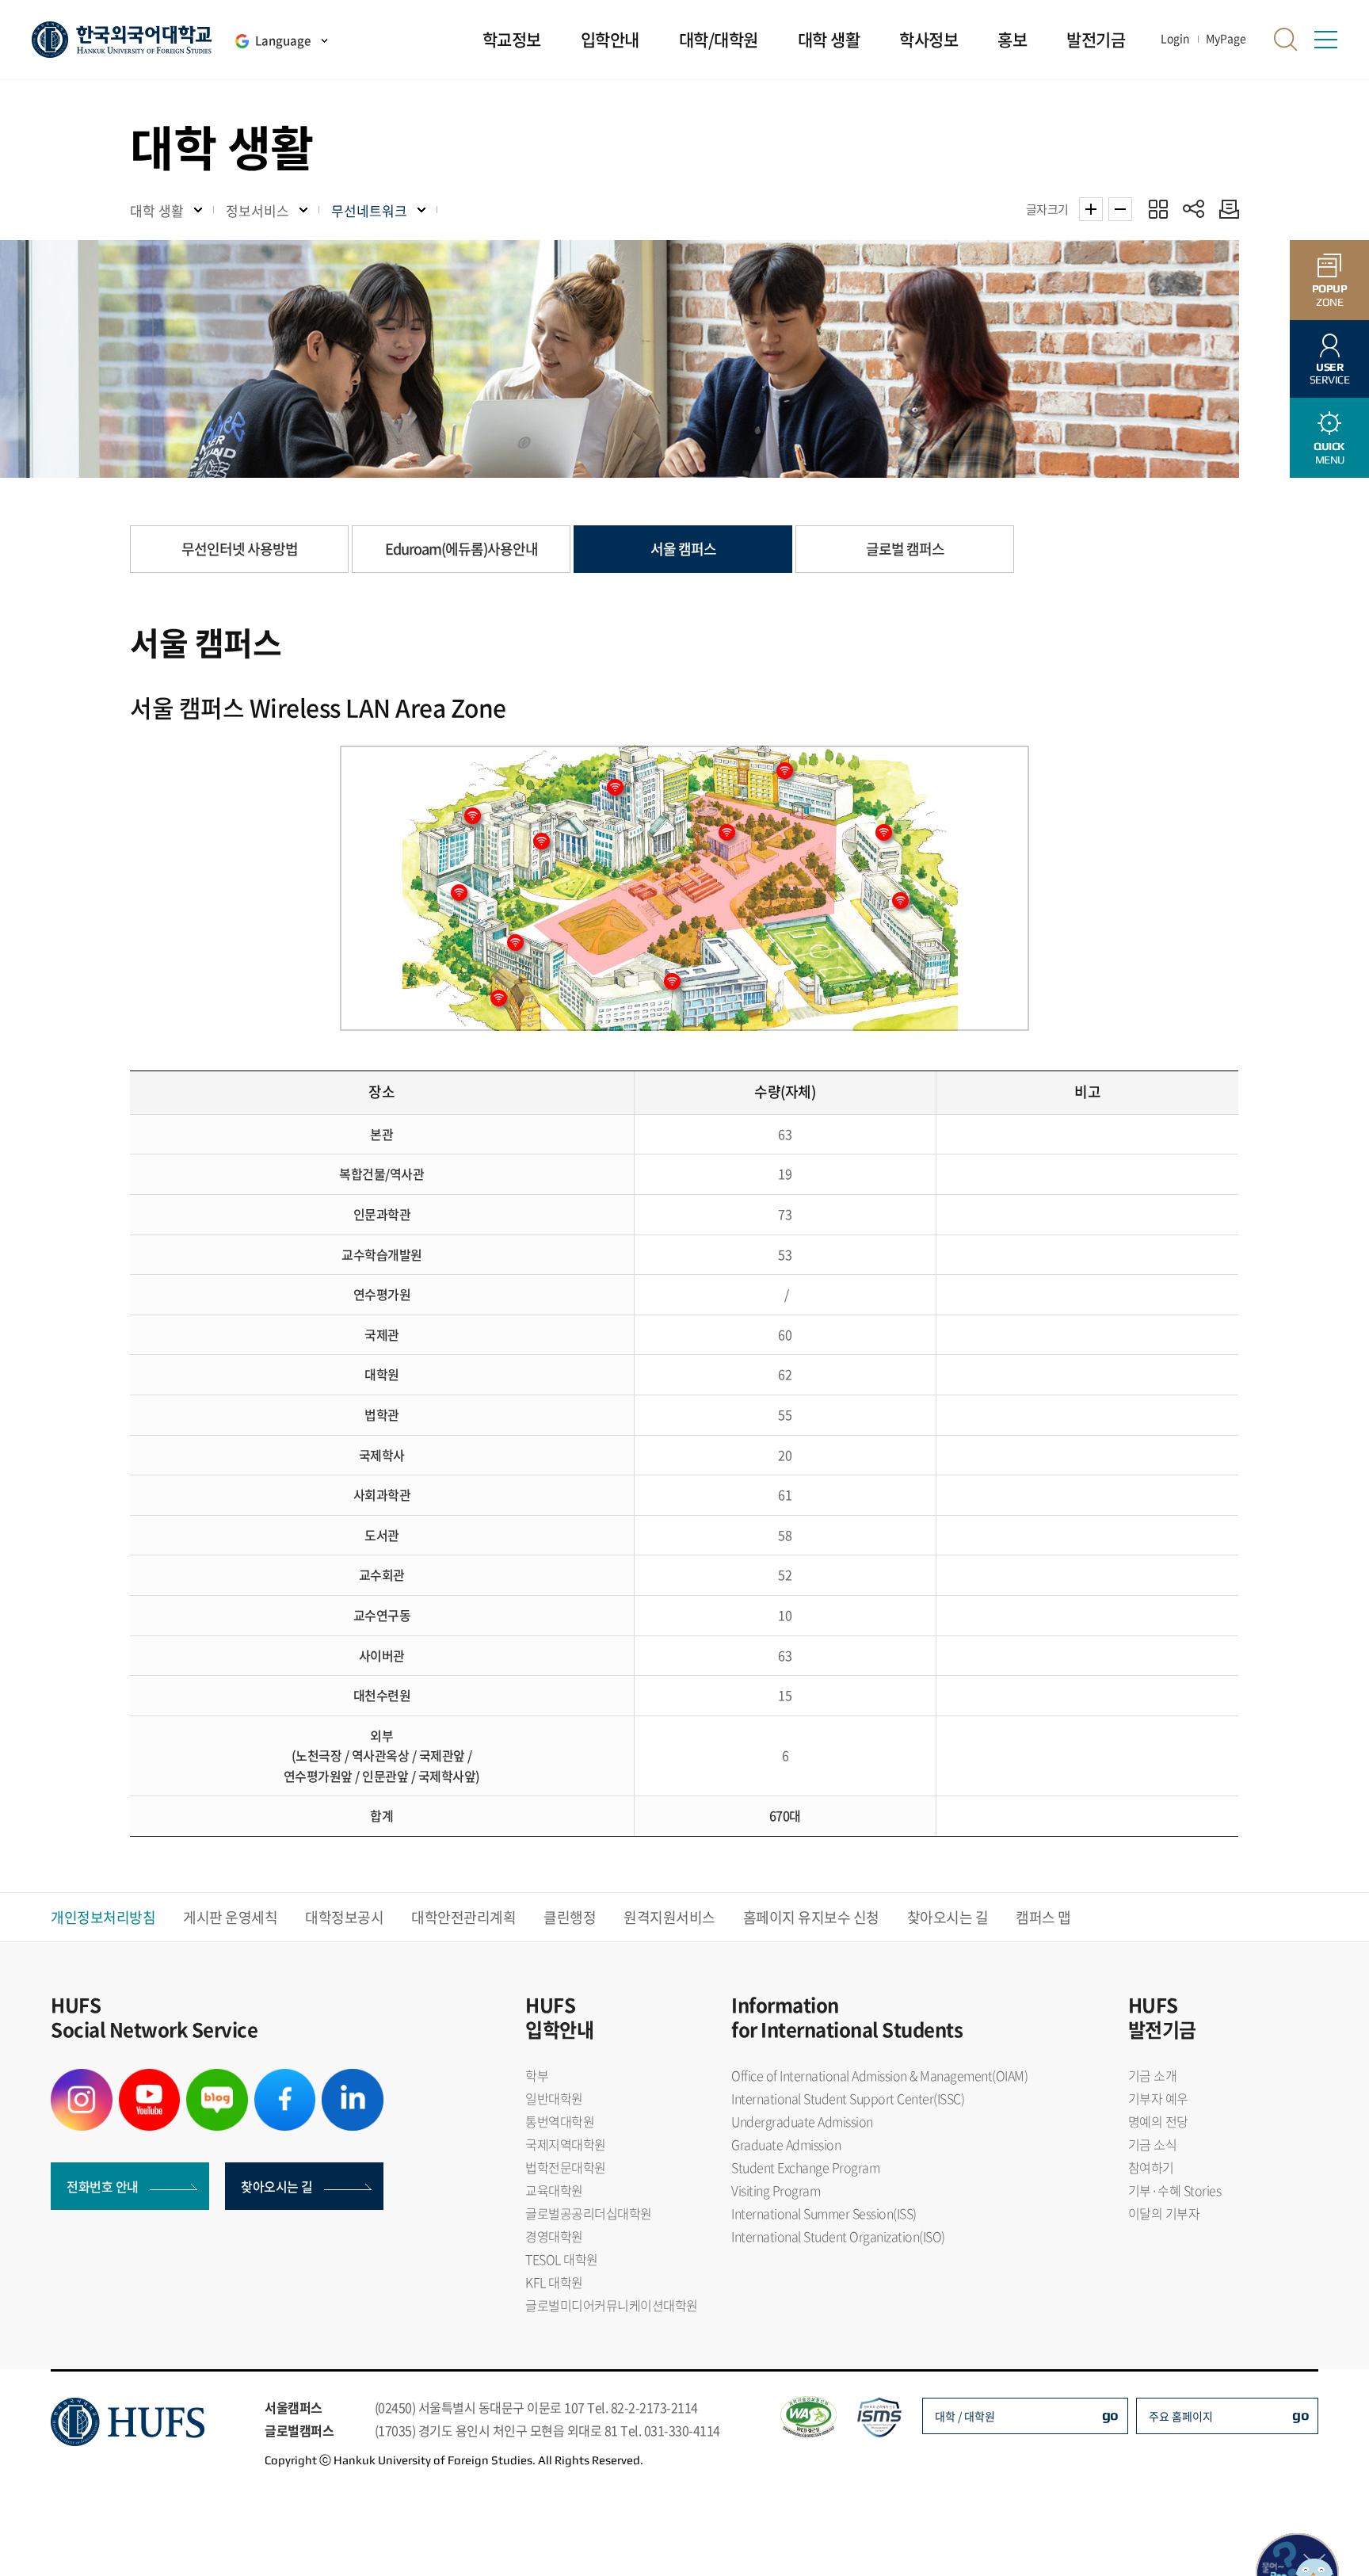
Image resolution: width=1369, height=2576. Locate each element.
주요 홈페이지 (1181, 2416)
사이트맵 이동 (1325, 40)
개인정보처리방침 (103, 1917)
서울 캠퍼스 (683, 549)
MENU (1329, 453)
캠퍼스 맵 (1043, 1917)
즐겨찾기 (1158, 209)
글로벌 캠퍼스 (905, 549)
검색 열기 (1286, 40)
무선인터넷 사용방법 (240, 549)
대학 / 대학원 (965, 2416)
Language (283, 40)
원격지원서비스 (669, 1917)
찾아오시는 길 (948, 1917)
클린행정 (570, 1917)
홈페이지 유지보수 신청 (811, 1917)
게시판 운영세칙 (230, 1917)
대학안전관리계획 (463, 1917)
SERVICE (1330, 374)
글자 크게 (1091, 209)
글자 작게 (1120, 209)
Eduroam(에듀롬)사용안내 (461, 549)
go (1110, 2415)
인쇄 (1225, 209)
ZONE (1330, 295)
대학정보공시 (344, 1917)
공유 (1194, 209)
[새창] (82, 2078)
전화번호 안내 (103, 2186)
